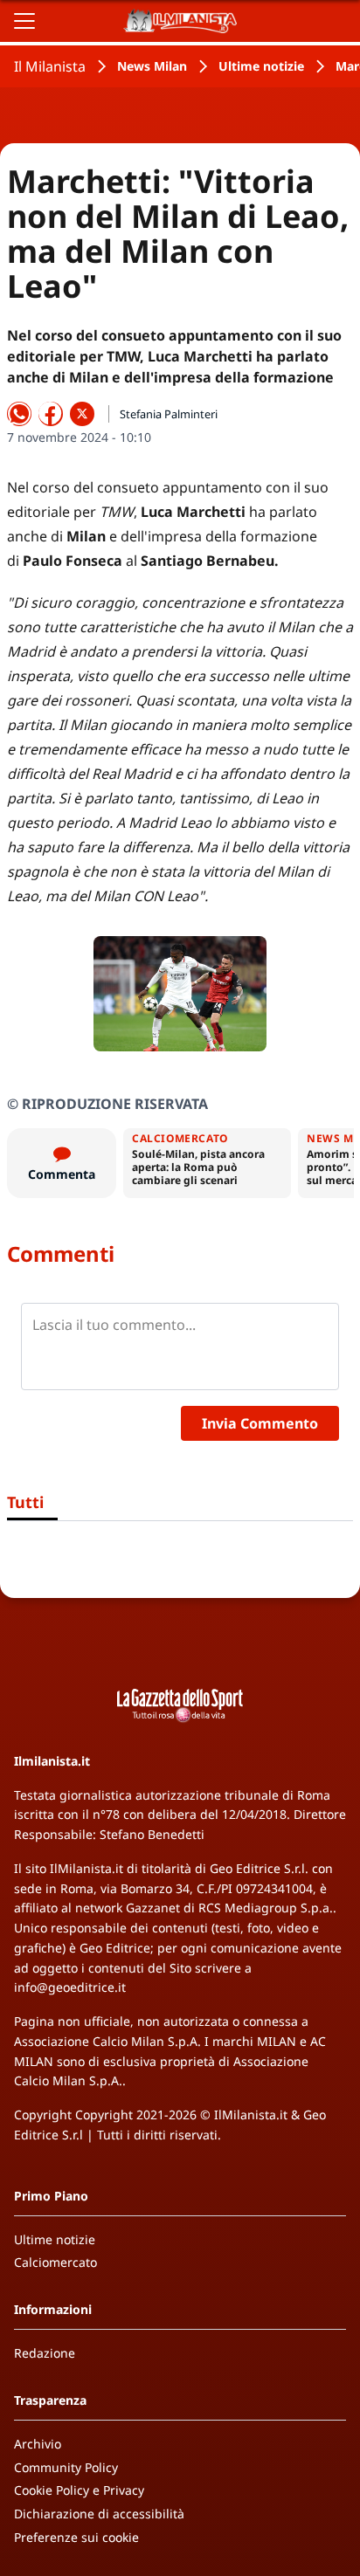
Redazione (45, 2353)
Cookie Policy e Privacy (79, 2490)
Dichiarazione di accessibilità (99, 2514)
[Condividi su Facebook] (51, 414)
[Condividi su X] (82, 414)
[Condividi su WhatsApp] (19, 414)
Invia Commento (260, 1423)
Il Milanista (50, 66)
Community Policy (66, 2467)
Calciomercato (55, 2262)
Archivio (38, 2444)
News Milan (152, 66)
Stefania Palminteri (169, 414)
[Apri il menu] (24, 21)
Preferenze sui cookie (76, 2537)
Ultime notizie (261, 66)
